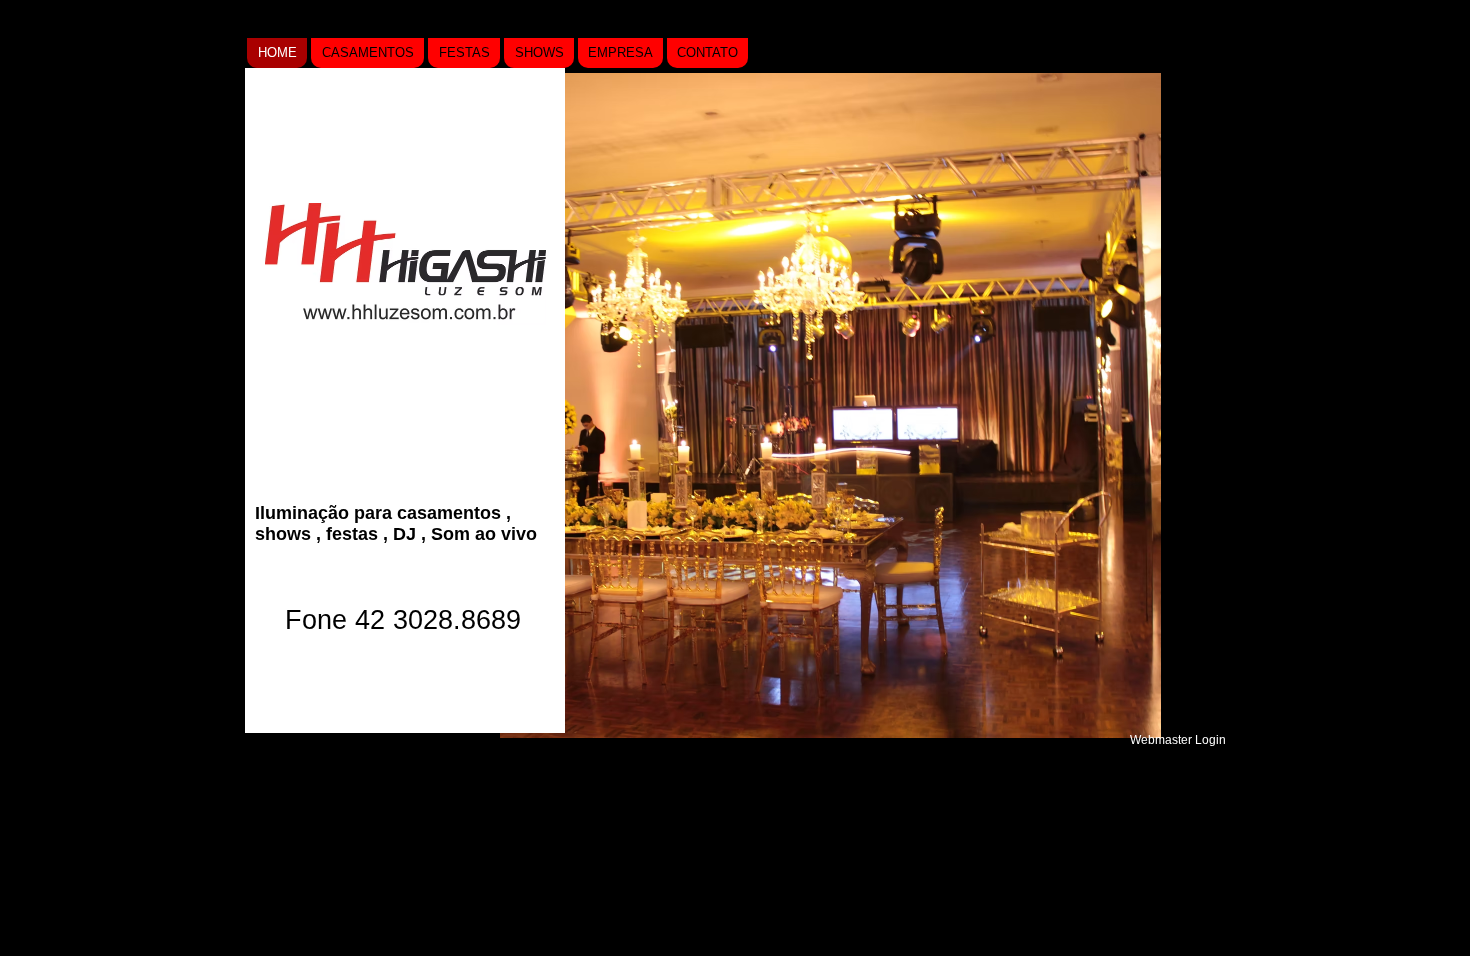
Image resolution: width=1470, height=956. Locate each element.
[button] (830, 405)
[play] (1113, 720)
